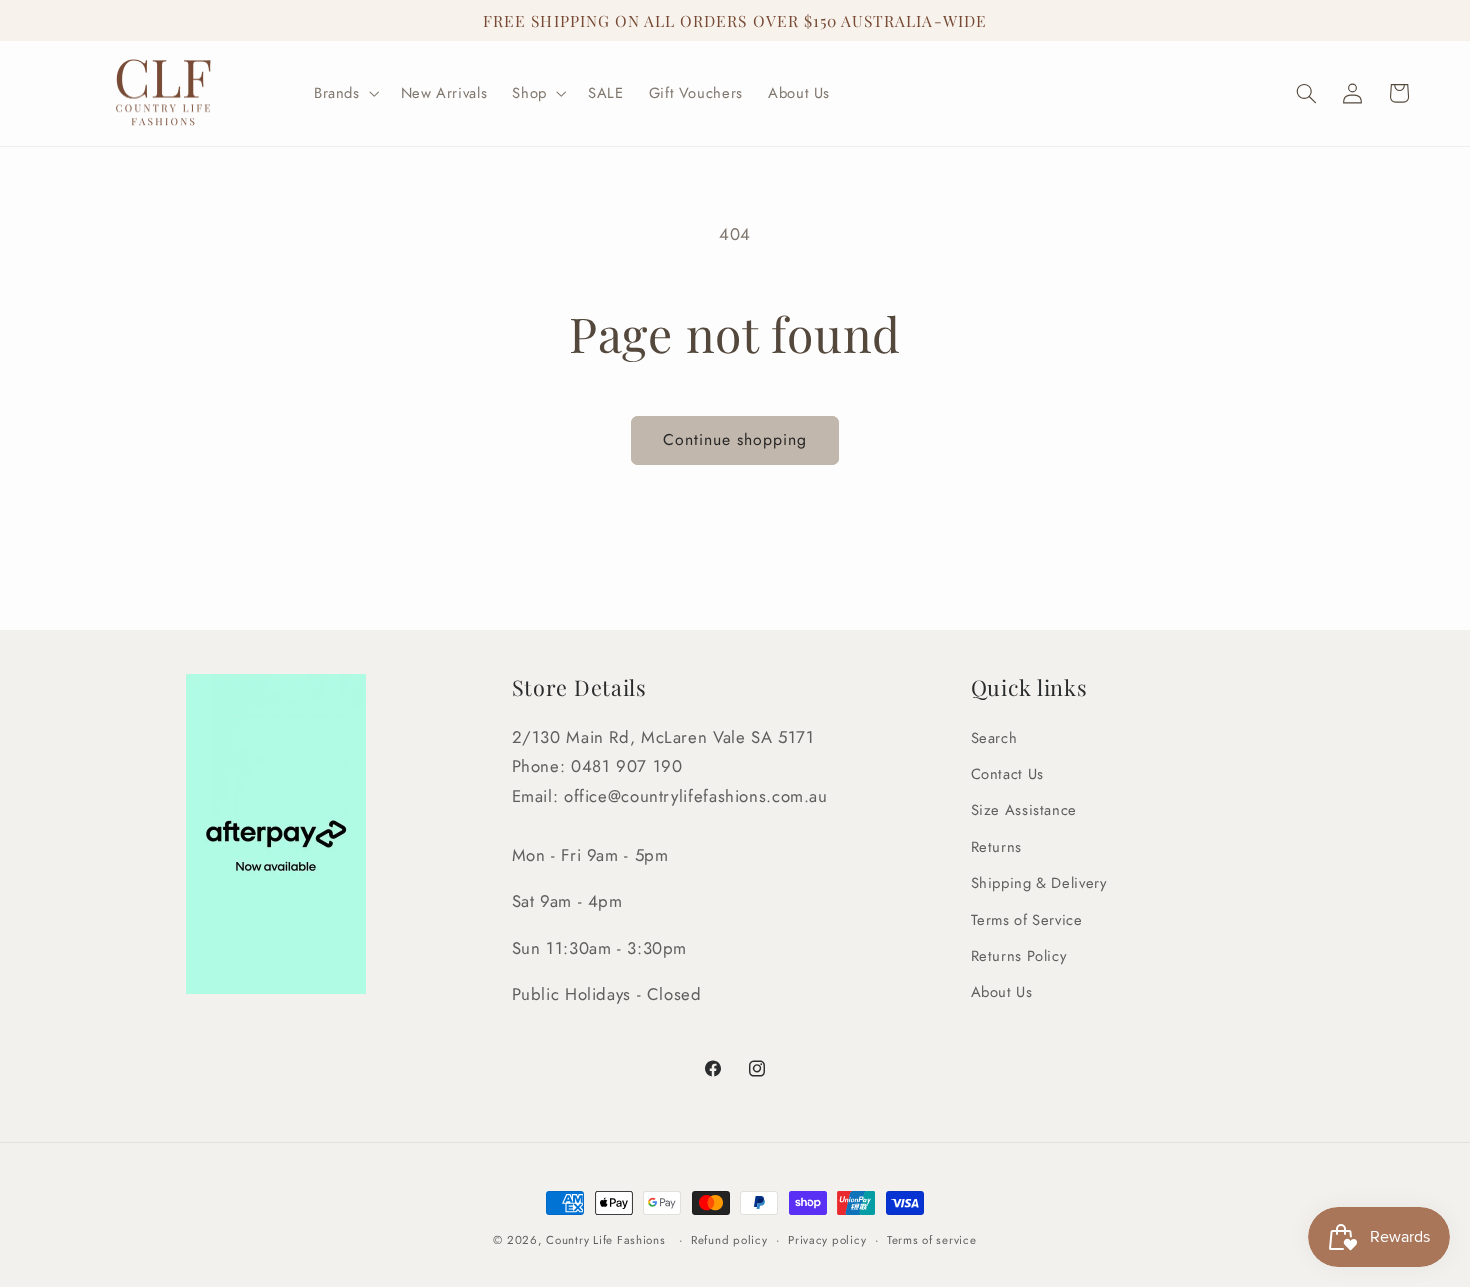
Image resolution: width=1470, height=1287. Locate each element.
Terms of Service (1027, 920)
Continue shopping (735, 439)
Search (994, 738)
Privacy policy (827, 1240)
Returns (996, 847)
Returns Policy (1019, 956)
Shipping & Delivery (1039, 883)
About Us (1002, 992)
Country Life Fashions (605, 1240)
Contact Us (1007, 774)
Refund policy (729, 1240)
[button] (344, 93)
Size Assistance (1024, 810)
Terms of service (932, 1240)
